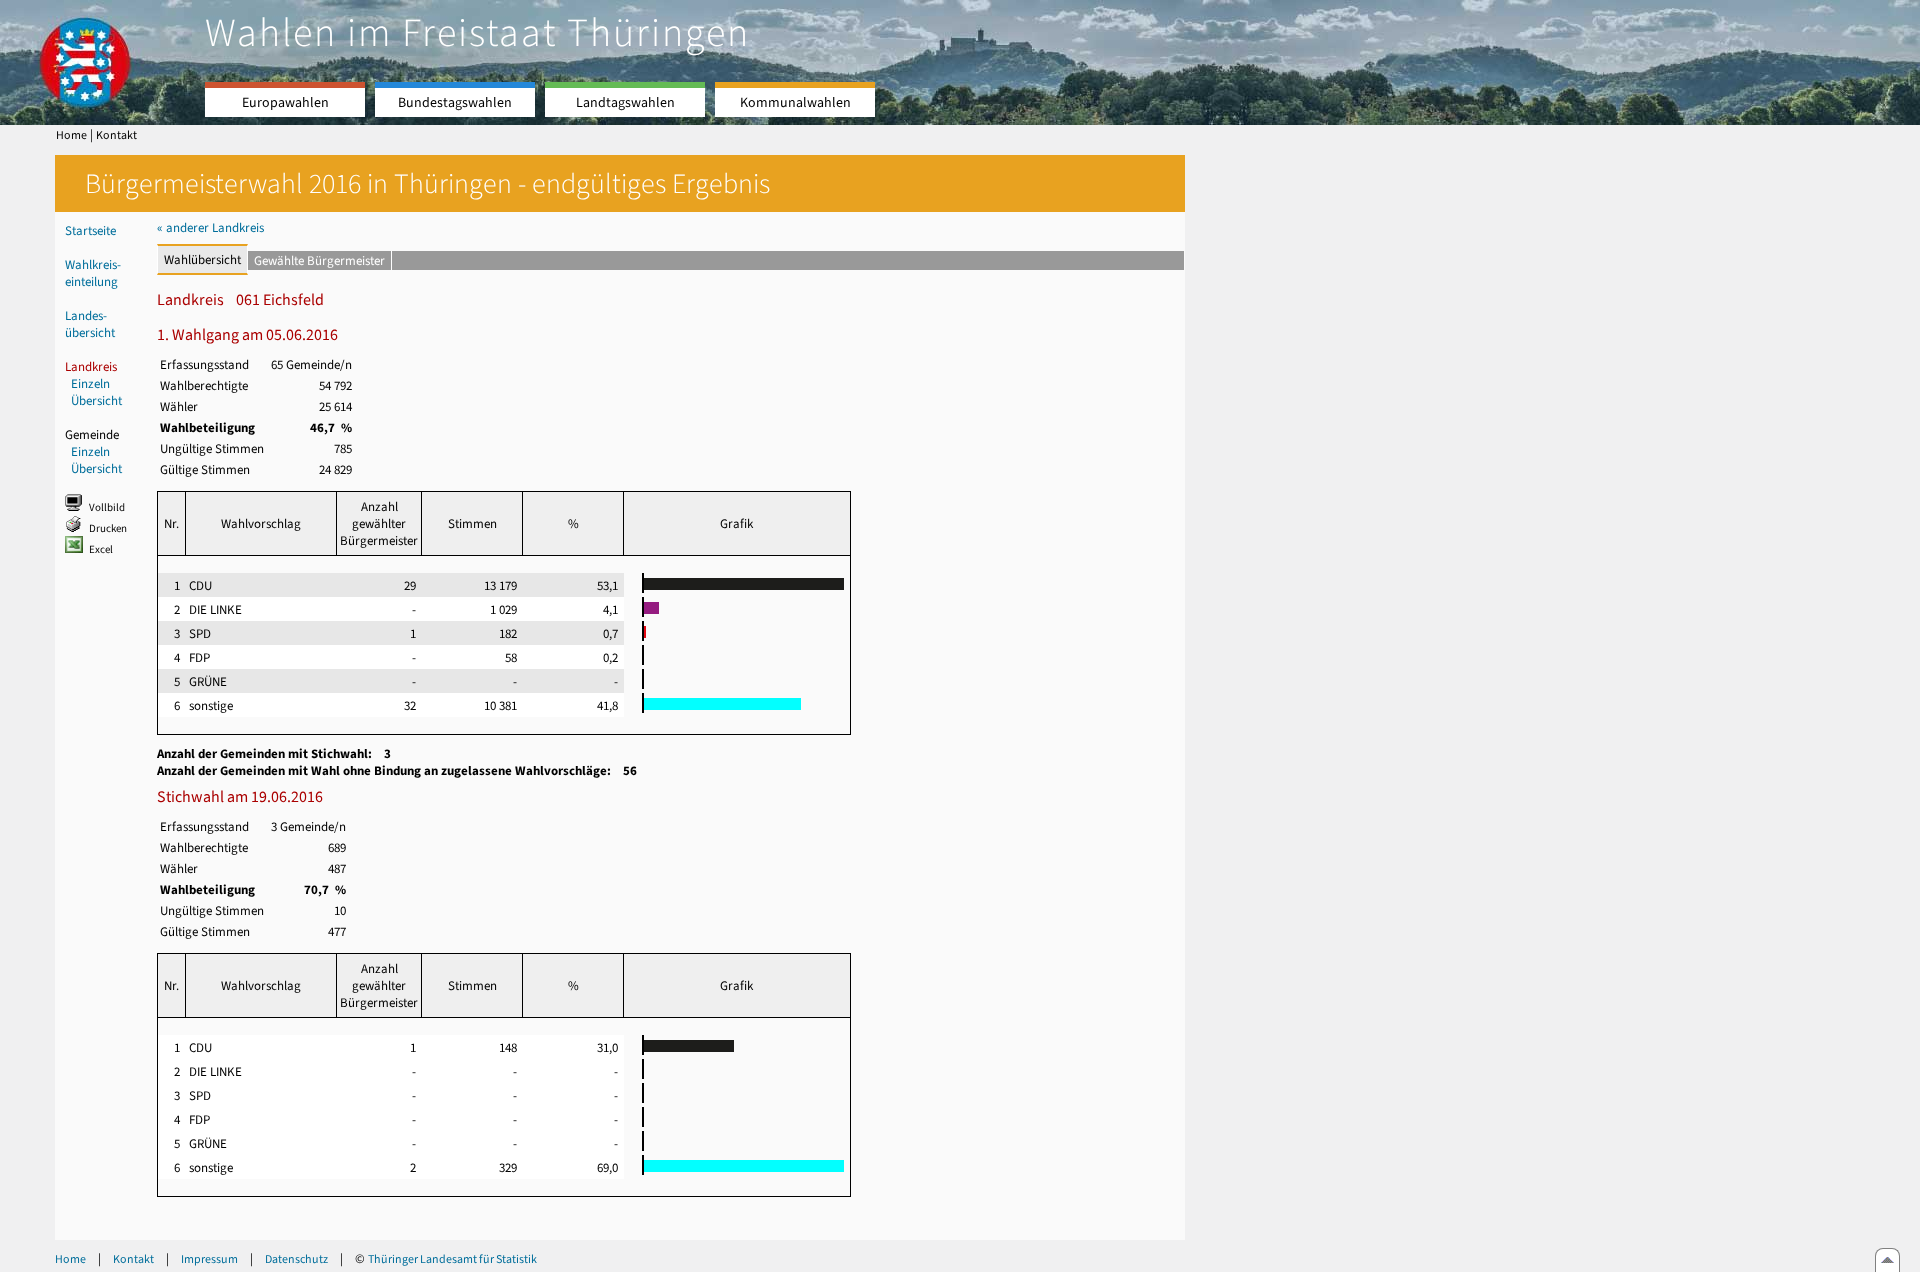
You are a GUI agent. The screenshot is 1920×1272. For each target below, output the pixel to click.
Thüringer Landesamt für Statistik (452, 1259)
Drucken (108, 528)
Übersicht (96, 400)
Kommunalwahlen (795, 102)
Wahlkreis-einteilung (93, 273)
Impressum (209, 1259)
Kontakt (116, 135)
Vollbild (107, 507)
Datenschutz (296, 1259)
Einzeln (90, 383)
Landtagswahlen (625, 102)
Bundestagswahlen (455, 102)
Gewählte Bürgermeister (319, 260)
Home (71, 135)
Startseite (90, 230)
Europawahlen (285, 102)
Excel (101, 549)
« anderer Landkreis (210, 227)
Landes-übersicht (90, 324)
